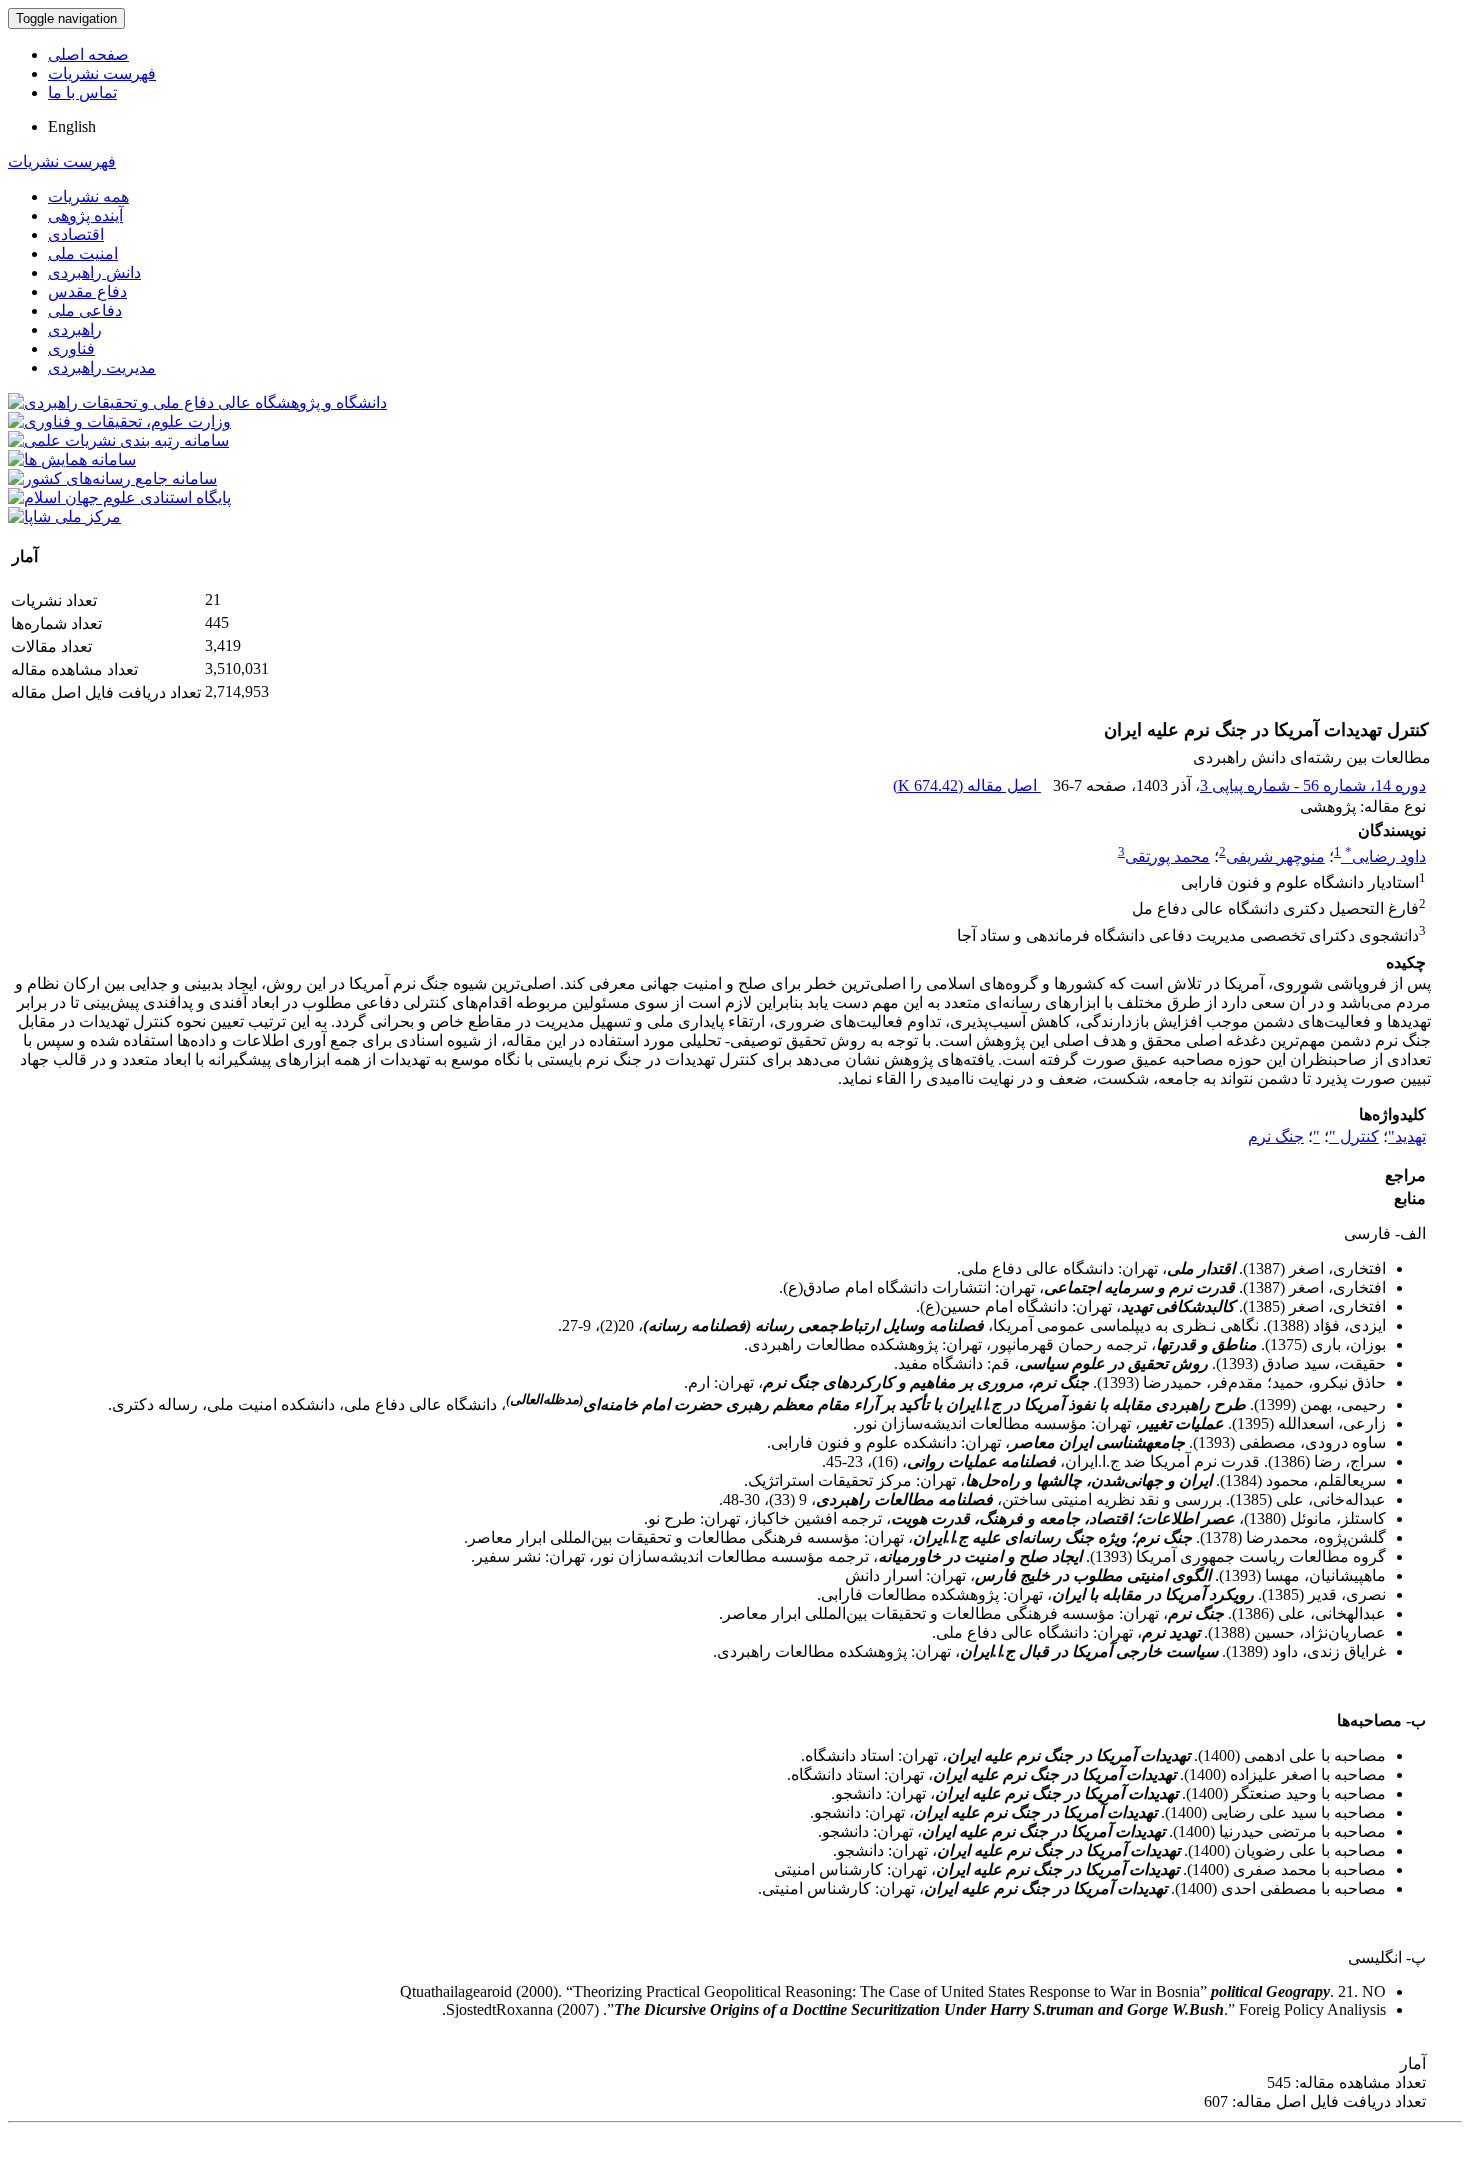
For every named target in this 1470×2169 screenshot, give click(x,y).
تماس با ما (82, 92)
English (72, 126)
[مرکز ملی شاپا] (64, 516)
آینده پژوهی (85, 215)
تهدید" (1407, 1136)
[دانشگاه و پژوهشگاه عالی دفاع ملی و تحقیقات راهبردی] (197, 402)
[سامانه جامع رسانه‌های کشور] (112, 478)
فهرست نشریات (102, 73)
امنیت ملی (83, 253)
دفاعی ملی (85, 310)
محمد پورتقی (1167, 856)
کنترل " (1354, 1136)
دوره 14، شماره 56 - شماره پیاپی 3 (1313, 785)
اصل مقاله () (967, 785)
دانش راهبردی (94, 272)
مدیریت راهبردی (102, 367)
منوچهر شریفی (1275, 856)
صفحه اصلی (88, 54)
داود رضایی (1385, 856)
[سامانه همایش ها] (72, 459)
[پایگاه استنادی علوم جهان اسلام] (119, 497)
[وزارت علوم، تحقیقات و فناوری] (119, 421)
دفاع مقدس (87, 291)
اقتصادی (76, 234)
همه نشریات (88, 196)
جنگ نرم (1276, 1136)
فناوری (71, 348)
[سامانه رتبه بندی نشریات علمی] (118, 440)
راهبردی (75, 329)
